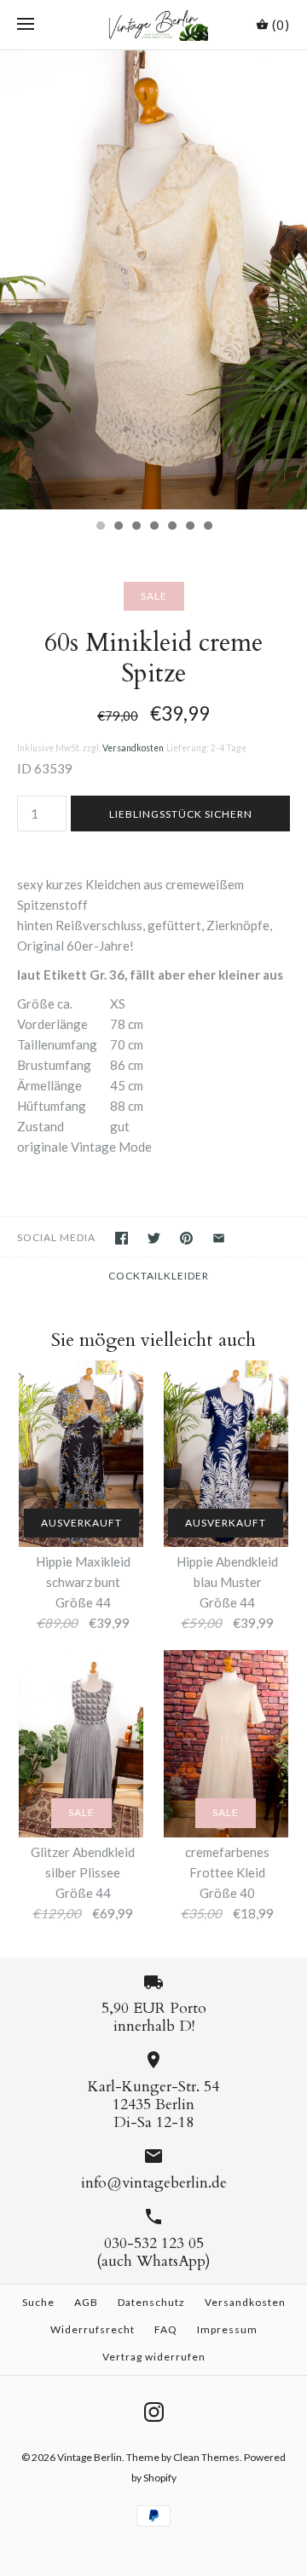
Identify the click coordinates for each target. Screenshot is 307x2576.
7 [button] (207, 527)
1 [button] (100, 527)
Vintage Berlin (90, 2457)
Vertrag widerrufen (154, 2357)
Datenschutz (151, 2302)
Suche (38, 2302)
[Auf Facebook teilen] (122, 1238)
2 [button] (118, 527)
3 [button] (136, 527)
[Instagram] (154, 2412)
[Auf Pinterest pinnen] (186, 1238)
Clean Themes (206, 2457)
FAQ (166, 2329)
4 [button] (153, 527)
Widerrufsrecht (93, 2329)
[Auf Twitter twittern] (154, 1238)
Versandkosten (133, 748)
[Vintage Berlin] (154, 25)
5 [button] (171, 527)
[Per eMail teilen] (219, 1238)
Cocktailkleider (159, 1276)
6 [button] (189, 527)
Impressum (227, 2329)
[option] (153, 280)
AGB (86, 2302)
